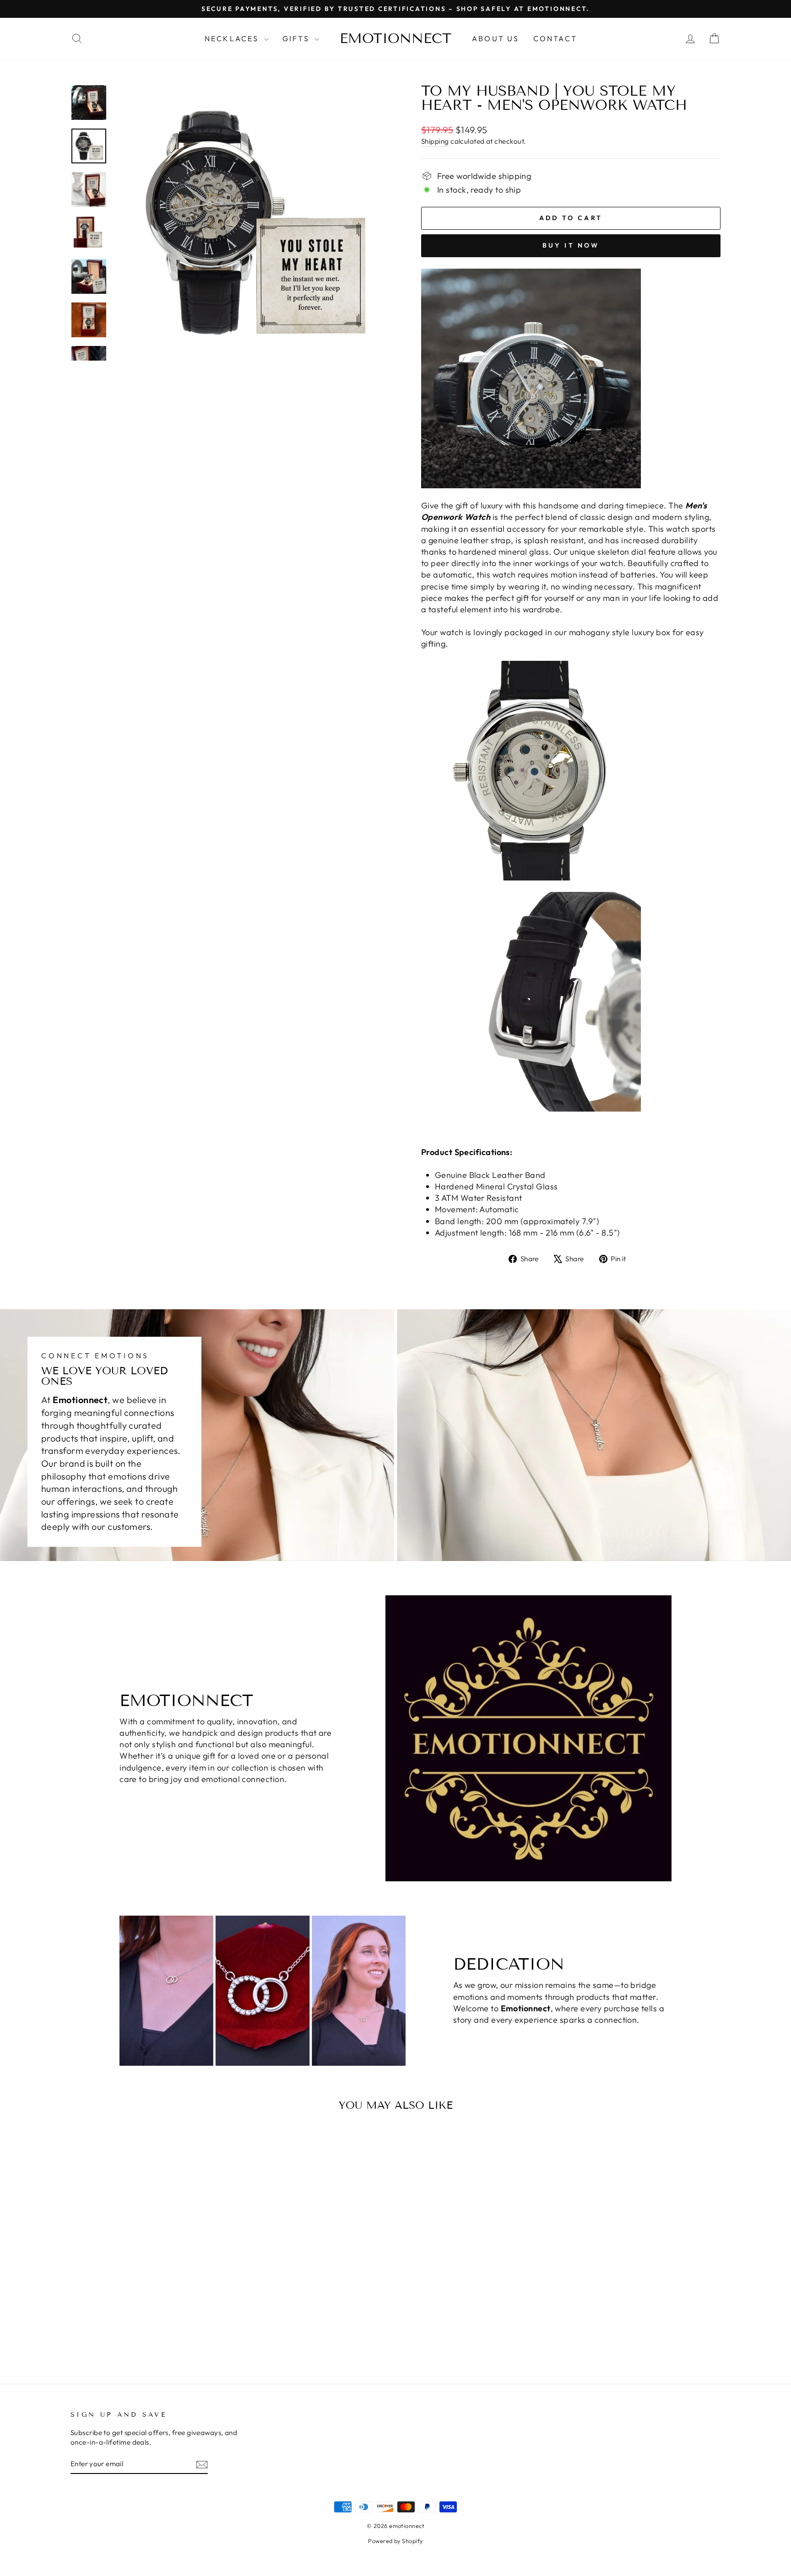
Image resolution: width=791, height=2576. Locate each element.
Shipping (435, 141)
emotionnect (395, 38)
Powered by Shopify (395, 2541)
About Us (496, 38)
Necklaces (233, 38)
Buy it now (571, 245)
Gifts (297, 38)
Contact (555, 38)
